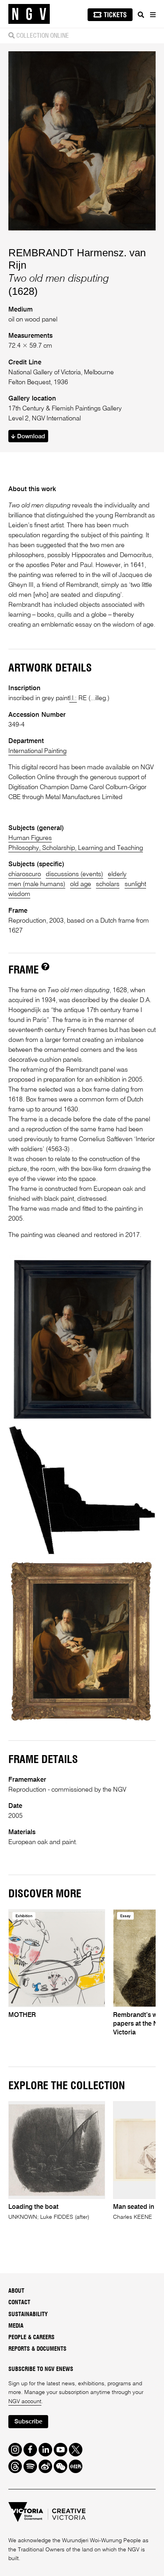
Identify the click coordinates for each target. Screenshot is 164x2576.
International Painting (37, 751)
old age (81, 884)
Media (16, 2326)
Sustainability (28, 2315)
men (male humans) (37, 884)
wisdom (19, 894)
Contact (19, 2303)
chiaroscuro (25, 874)
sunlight (135, 884)
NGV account (25, 2402)
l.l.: (73, 698)
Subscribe (28, 2422)
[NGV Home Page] (29, 14)
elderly (117, 874)
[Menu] (152, 15)
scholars (108, 884)
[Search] (141, 15)
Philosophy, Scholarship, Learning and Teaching (76, 848)
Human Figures (30, 838)
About (16, 2291)
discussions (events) (74, 874)
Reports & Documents (37, 2349)
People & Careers (31, 2338)
